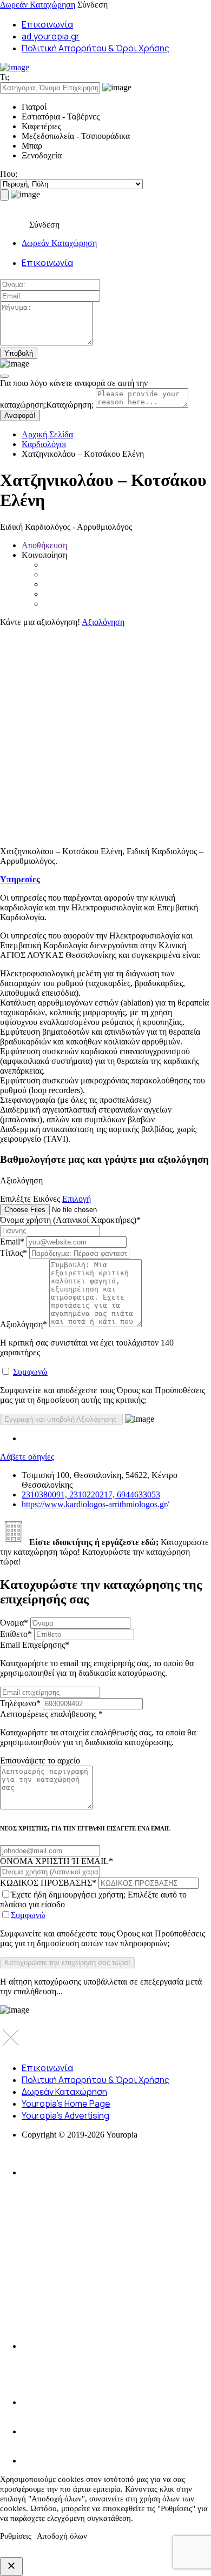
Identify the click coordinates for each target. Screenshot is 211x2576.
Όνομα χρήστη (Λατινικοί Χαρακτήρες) (70, 1220)
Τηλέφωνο (20, 1703)
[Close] (4, 376)
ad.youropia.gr (51, 36)
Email (12, 1242)
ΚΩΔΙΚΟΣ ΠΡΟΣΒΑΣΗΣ (48, 1883)
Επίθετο (16, 1634)
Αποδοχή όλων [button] (62, 2536)
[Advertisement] (105, 733)
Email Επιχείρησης (97, 1659)
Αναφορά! (20, 415)
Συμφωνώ (30, 1372)
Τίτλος (14, 1253)
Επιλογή (77, 1199)
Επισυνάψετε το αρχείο (40, 1760)
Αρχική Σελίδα (47, 434)
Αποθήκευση (44, 545)
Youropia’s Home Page (66, 2104)
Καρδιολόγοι (44, 444)
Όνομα (14, 1623)
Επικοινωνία (47, 24)
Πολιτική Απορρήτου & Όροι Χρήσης (95, 48)
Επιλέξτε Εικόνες (30, 1199)
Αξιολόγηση (103, 622)
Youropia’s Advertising (65, 2115)
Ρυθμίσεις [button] (16, 2536)
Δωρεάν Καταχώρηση (38, 5)
